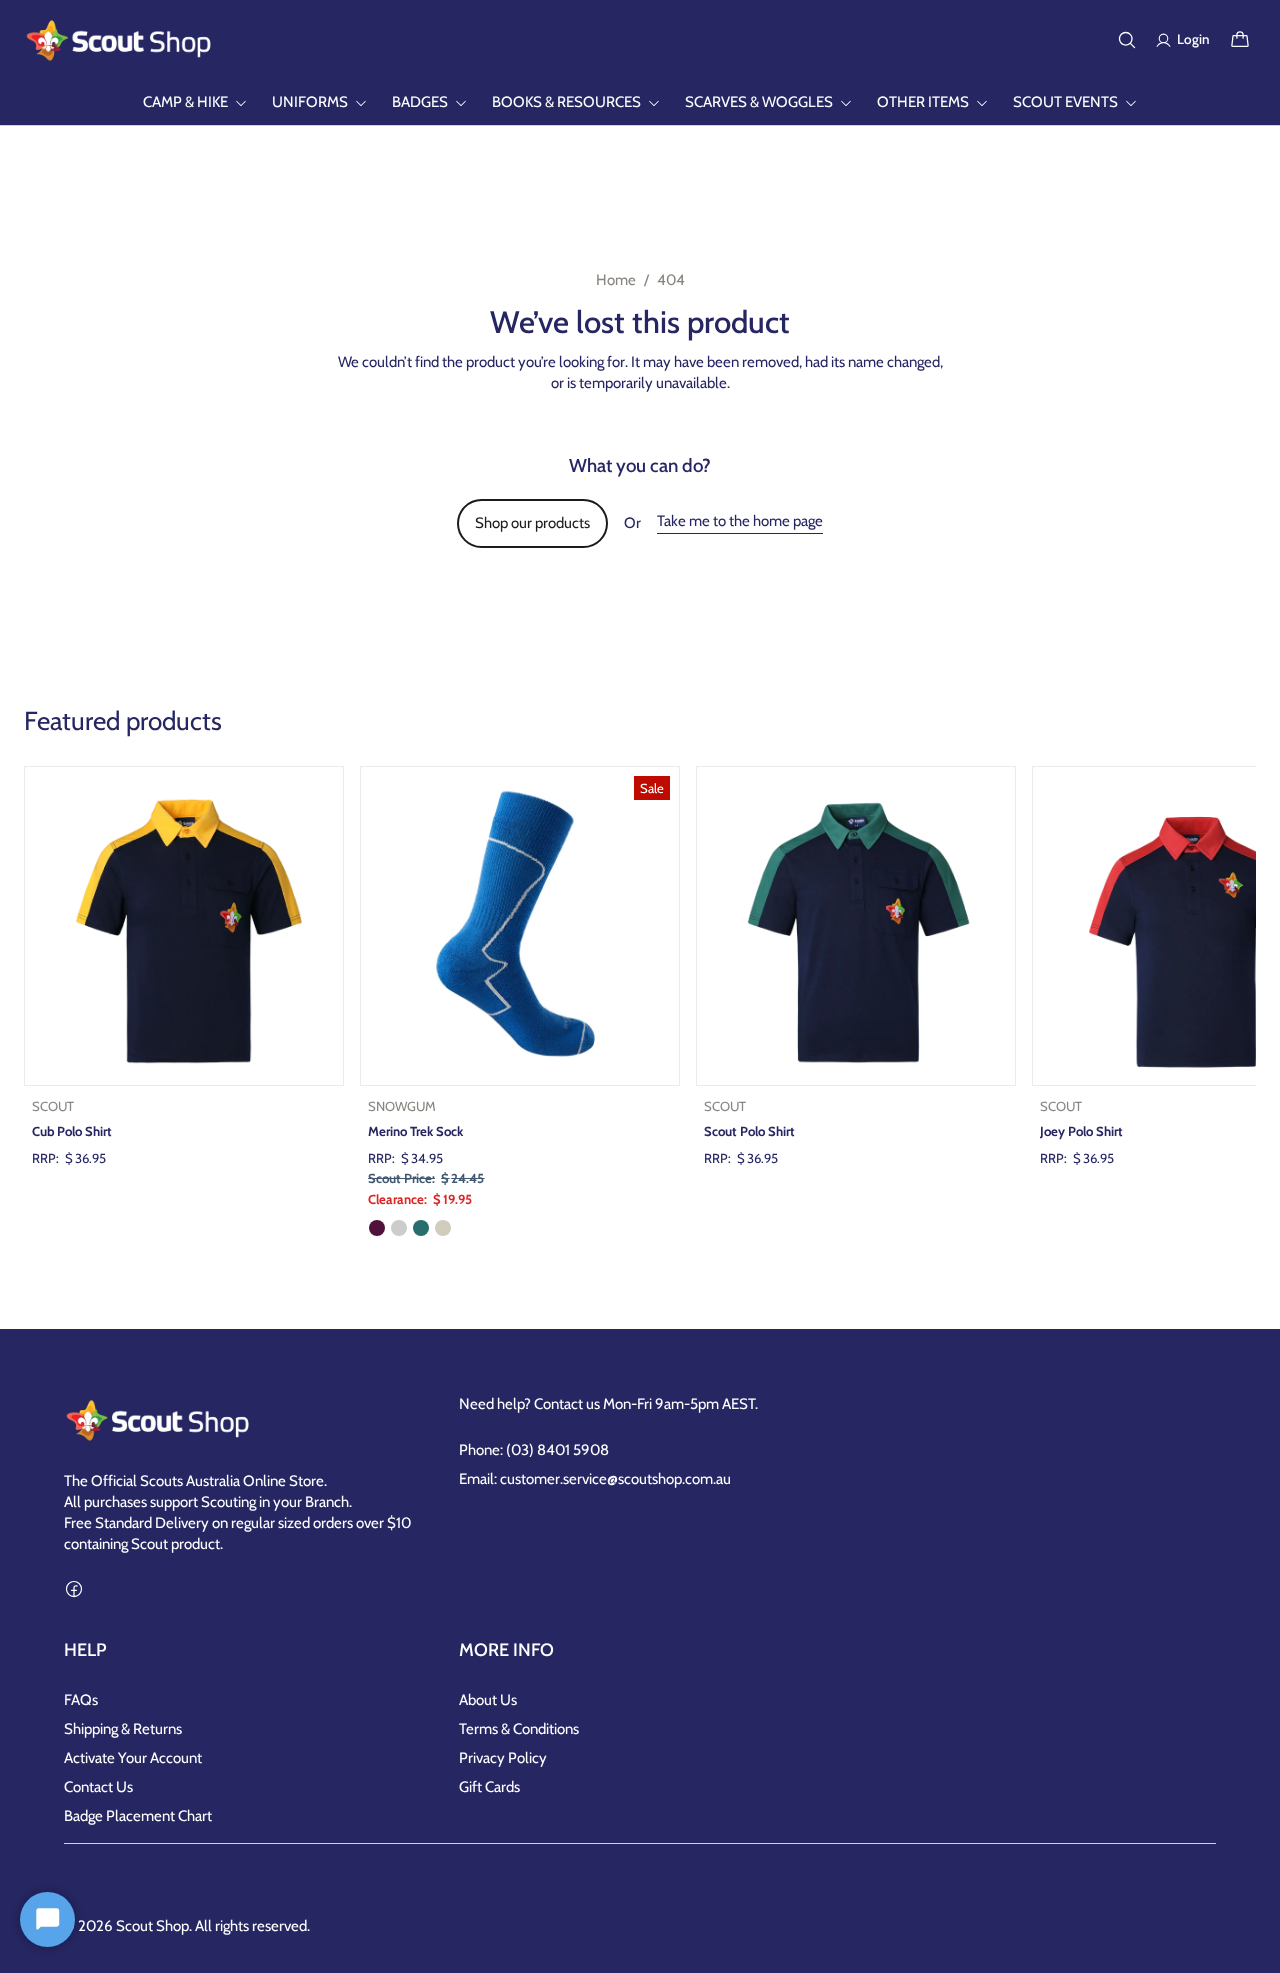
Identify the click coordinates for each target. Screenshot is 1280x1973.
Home (616, 280)
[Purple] (377, 1228)
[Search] (1127, 40)
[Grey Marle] (399, 1228)
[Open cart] (1240, 40)
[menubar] (640, 102)
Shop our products (532, 523)
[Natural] (443, 1228)
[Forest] (421, 1228)
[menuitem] (195, 102)
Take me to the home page (740, 521)
